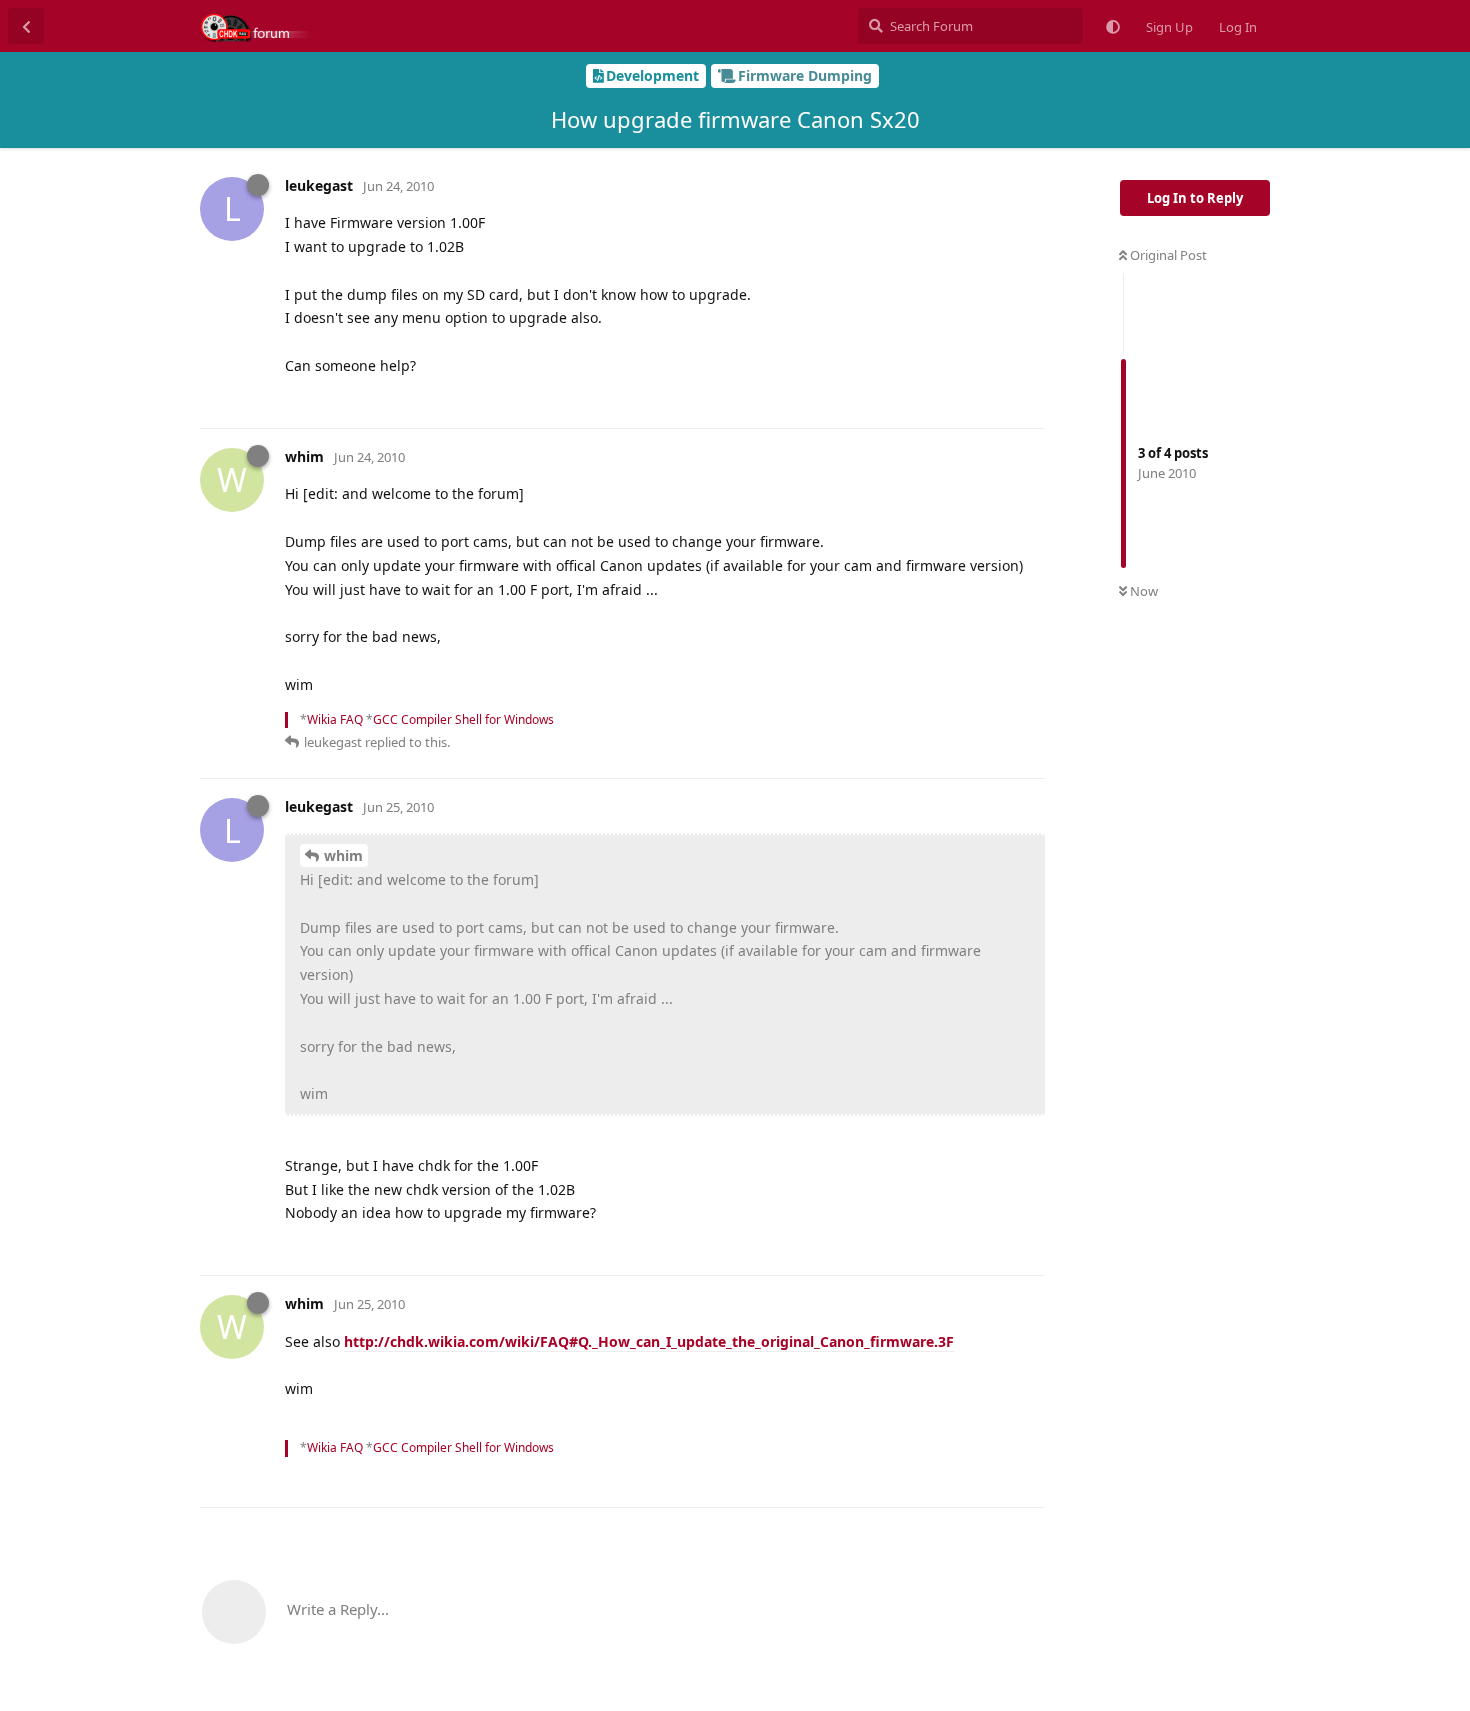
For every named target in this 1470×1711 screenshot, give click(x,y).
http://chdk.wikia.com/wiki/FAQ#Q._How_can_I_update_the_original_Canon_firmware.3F (649, 1341)
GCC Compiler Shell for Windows (463, 719)
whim (343, 855)
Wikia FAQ (335, 719)
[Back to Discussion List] (26, 26)
